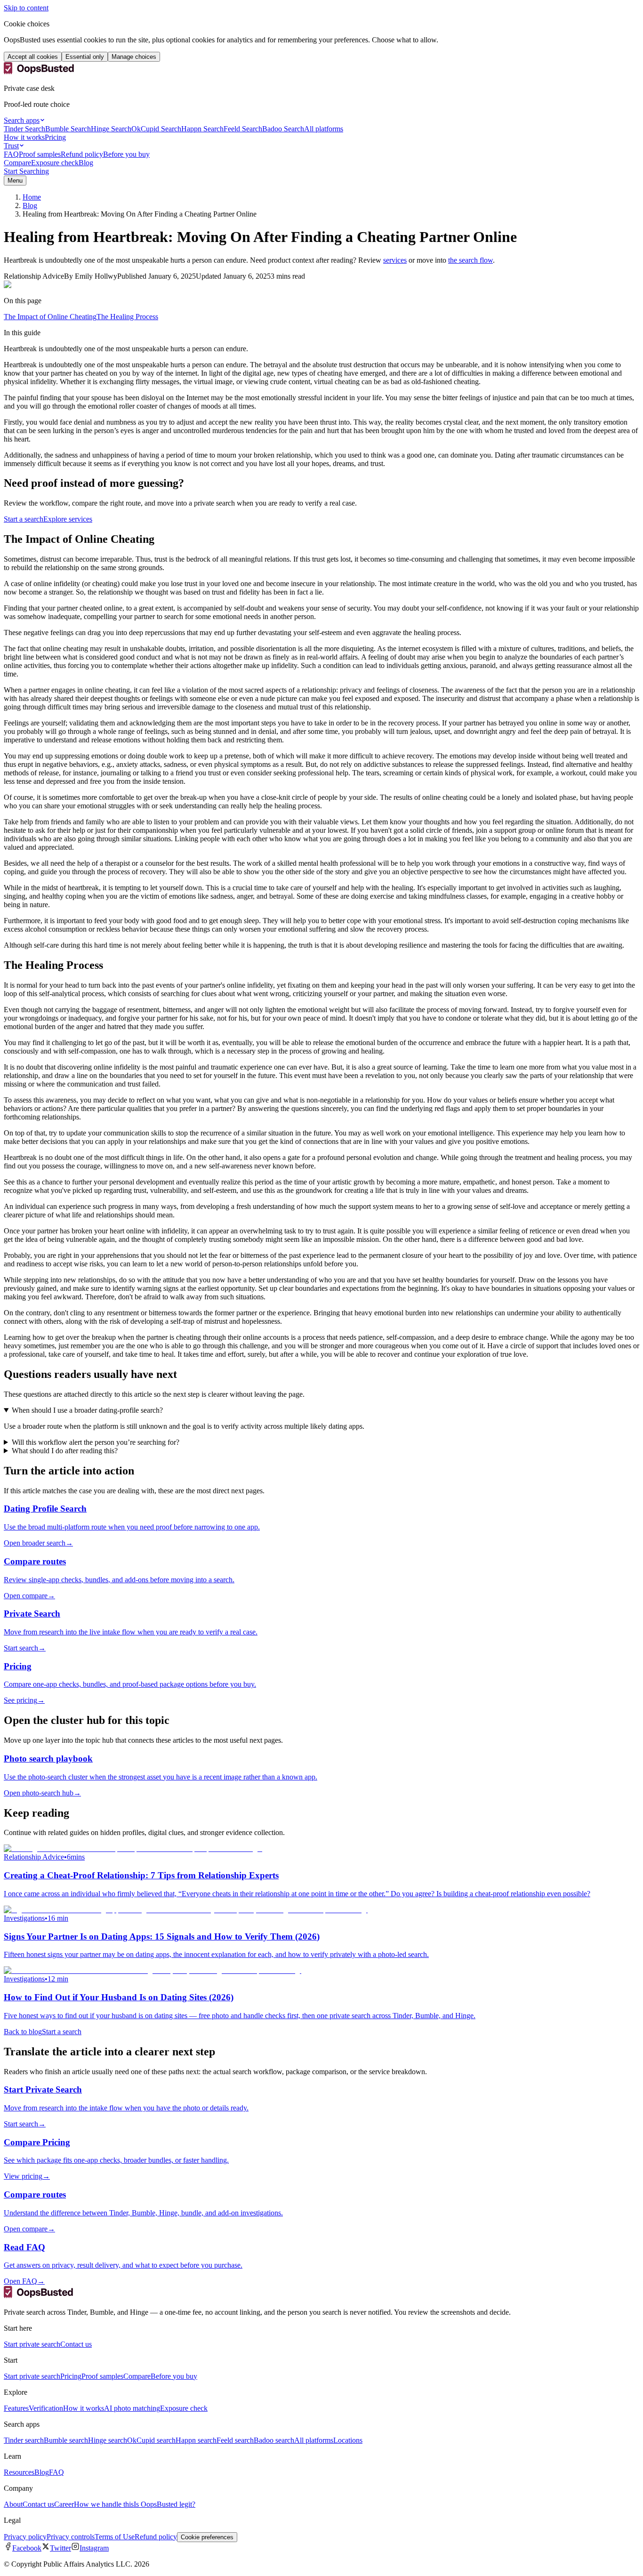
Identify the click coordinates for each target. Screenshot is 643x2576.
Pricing (55, 137)
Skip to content (26, 8)
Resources (19, 2472)
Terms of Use (115, 2537)
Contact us (76, 2344)
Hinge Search (111, 129)
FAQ (11, 154)
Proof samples (40, 154)
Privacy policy (25, 2537)
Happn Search (202, 129)
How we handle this (104, 2504)
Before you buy (126, 154)
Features (16, 2408)
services (395, 260)
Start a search (24, 519)
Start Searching (26, 171)
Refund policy (82, 154)
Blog (86, 163)
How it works (24, 137)
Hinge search (108, 2440)
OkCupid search (151, 2440)
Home (32, 197)
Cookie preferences (207, 2537)
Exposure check (55, 163)
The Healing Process (127, 317)
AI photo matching (132, 2408)
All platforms (324, 129)
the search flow (470, 260)
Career (64, 2504)
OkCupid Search (156, 129)
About (13, 2504)
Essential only (85, 57)
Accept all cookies (33, 57)
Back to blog (23, 2032)
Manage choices (134, 57)
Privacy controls (71, 2537)
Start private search (32, 2344)
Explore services (68, 519)
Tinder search (24, 2440)
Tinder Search (24, 129)
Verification (46, 2408)
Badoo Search (283, 129)
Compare (17, 163)
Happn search (196, 2440)
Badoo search (274, 2440)
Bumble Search (68, 129)
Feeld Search (243, 129)
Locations (348, 2440)
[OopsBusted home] (39, 72)
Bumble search (66, 2440)
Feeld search (235, 2440)
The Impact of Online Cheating (50, 317)
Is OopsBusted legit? (165, 2504)
